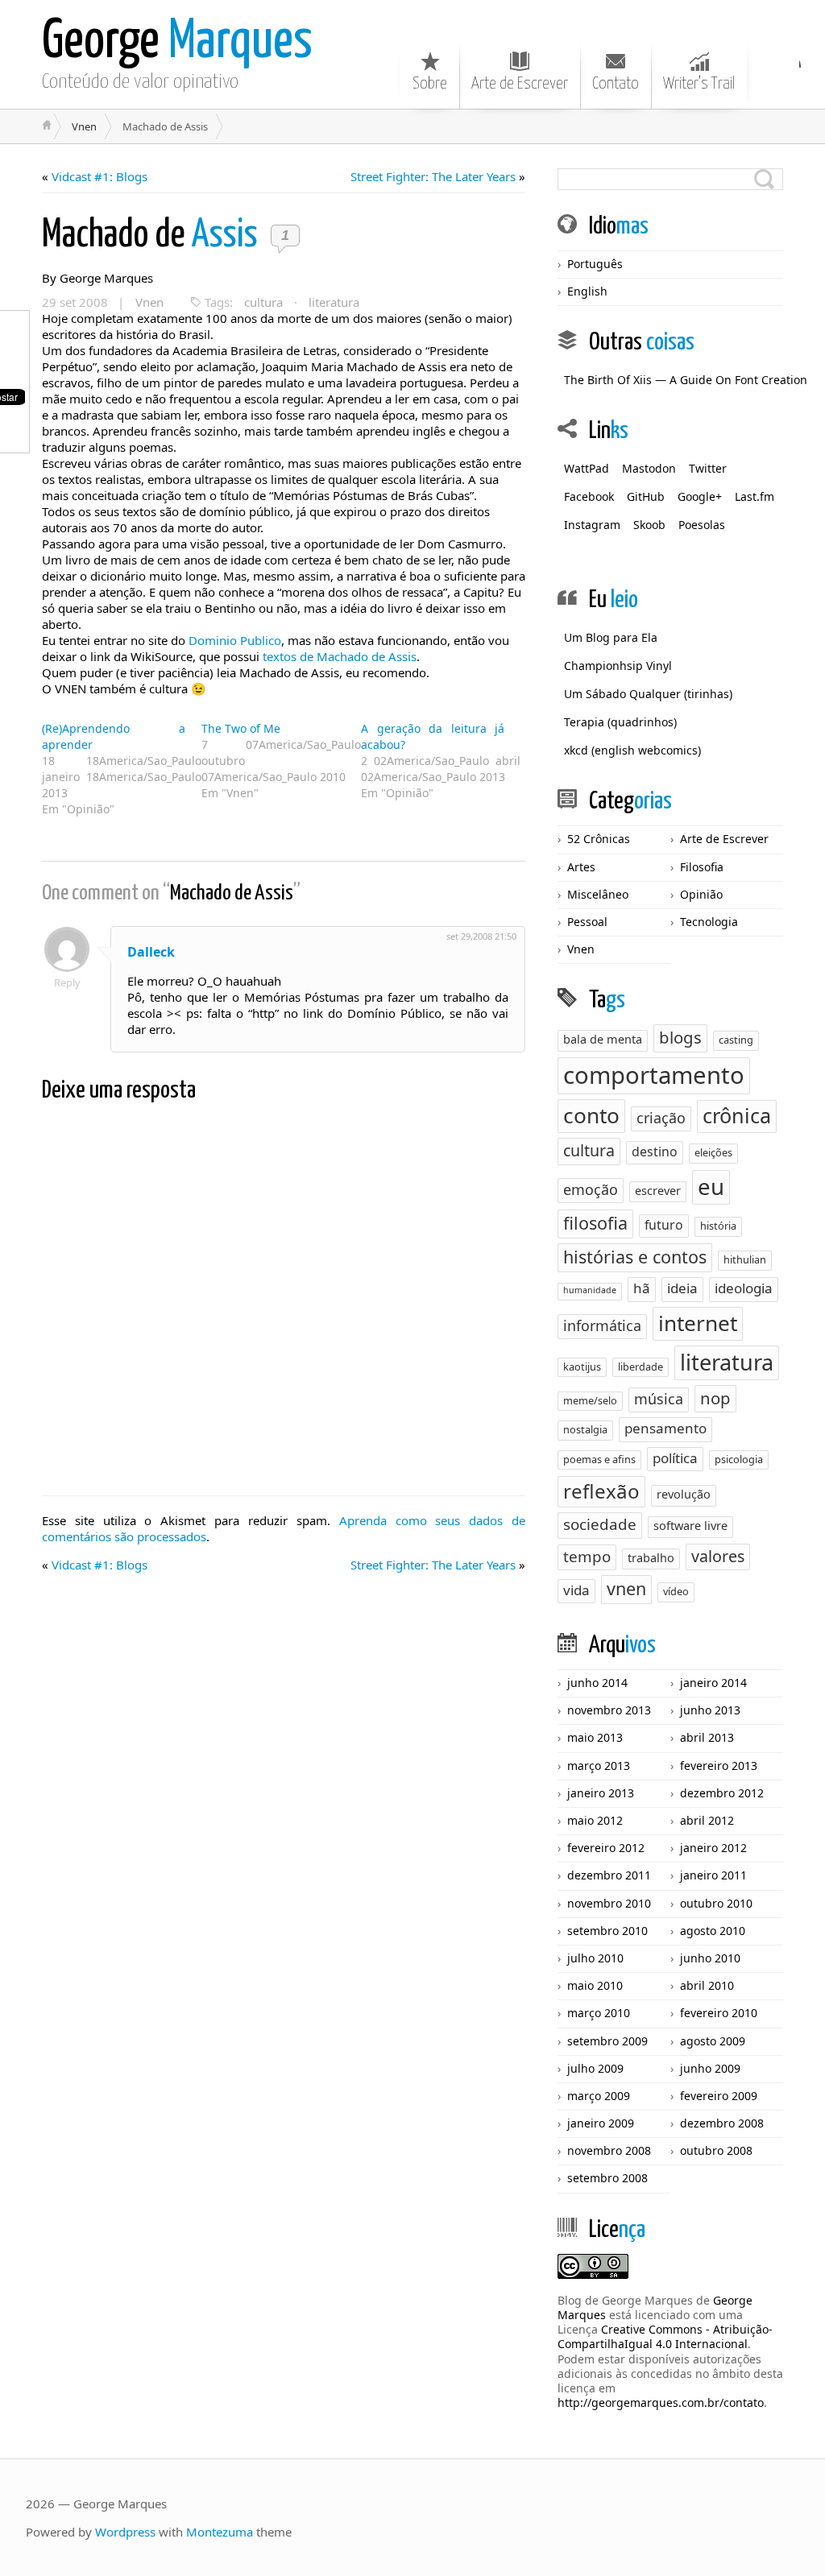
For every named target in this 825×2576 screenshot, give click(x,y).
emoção (591, 1189)
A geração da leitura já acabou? (433, 736)
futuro (664, 1225)
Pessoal (587, 922)
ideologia (744, 1288)
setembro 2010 (607, 1931)
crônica (737, 1115)
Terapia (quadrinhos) (620, 722)
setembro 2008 (607, 2178)
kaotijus (582, 1367)
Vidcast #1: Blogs (99, 176)
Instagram (592, 525)
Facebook (589, 496)
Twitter (708, 468)
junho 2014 (597, 1683)
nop (715, 1398)
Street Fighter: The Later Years (433, 176)
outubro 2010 (716, 1903)
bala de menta (603, 1039)
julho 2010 (595, 1958)
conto (591, 1115)
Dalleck (151, 952)
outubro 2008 (716, 2150)
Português (595, 264)
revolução (684, 1494)
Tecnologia (709, 922)
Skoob (649, 525)
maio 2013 (595, 1737)
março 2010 (599, 2013)
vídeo (676, 1591)
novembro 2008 (609, 2150)
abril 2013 (707, 1737)
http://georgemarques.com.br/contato (661, 2402)
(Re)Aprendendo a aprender (114, 736)
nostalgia (585, 1429)
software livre (690, 1526)
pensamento (665, 1428)
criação (661, 1118)
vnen (626, 1588)
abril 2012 (707, 1820)
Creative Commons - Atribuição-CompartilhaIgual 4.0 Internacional (665, 2336)
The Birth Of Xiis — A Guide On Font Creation (686, 380)
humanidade (590, 1290)
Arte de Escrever (520, 84)
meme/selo (590, 1400)
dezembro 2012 (722, 1793)
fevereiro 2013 (719, 1766)
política (675, 1458)
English (587, 291)
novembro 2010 (609, 1903)
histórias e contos (635, 1257)
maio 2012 (595, 1820)
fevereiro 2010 (719, 2013)
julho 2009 (595, 2068)
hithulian (745, 1259)
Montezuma (220, 2532)
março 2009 (599, 2096)
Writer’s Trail (699, 84)
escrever (658, 1191)
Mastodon (649, 468)
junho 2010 (710, 1958)
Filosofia (702, 867)
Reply (67, 982)
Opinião (701, 894)
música (659, 1399)
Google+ (700, 496)
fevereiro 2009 (719, 2096)
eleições (713, 1152)
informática (602, 1325)
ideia (682, 1288)
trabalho (651, 1558)
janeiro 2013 (601, 1793)
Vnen (84, 126)
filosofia (595, 1223)
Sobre (430, 84)
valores (718, 1556)
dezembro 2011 (609, 1875)
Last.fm (755, 496)
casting (736, 1040)
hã (642, 1288)
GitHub (646, 496)
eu (711, 1186)
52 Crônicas (599, 839)
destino (655, 1152)
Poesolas (702, 525)
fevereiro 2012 (606, 1848)
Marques (177, 42)
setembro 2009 (607, 2041)
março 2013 (599, 1766)
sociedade (600, 1524)
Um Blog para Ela (611, 637)
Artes (581, 867)
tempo (587, 1557)
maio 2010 (595, 1985)
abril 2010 (707, 1985)
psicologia (739, 1459)
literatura (334, 302)
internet (698, 1323)
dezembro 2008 (722, 2123)
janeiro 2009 (601, 2123)
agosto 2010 (713, 1931)
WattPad (587, 468)
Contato (616, 84)
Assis (153, 236)
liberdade (641, 1367)
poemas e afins (599, 1459)
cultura (263, 302)
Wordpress (125, 2532)
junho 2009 (710, 2068)
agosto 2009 (713, 2041)
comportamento (654, 1075)
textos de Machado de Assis (340, 656)
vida (576, 1590)
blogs (680, 1037)
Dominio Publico (235, 640)
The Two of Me (241, 728)
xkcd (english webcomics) (632, 750)
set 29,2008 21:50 (481, 936)
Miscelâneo (598, 894)
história (718, 1226)
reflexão (601, 1491)
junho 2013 (710, 1710)
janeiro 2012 (713, 1848)
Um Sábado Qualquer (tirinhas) (648, 694)
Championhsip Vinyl (618, 666)
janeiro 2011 (713, 1875)
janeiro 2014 (713, 1683)
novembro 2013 (609, 1710)
